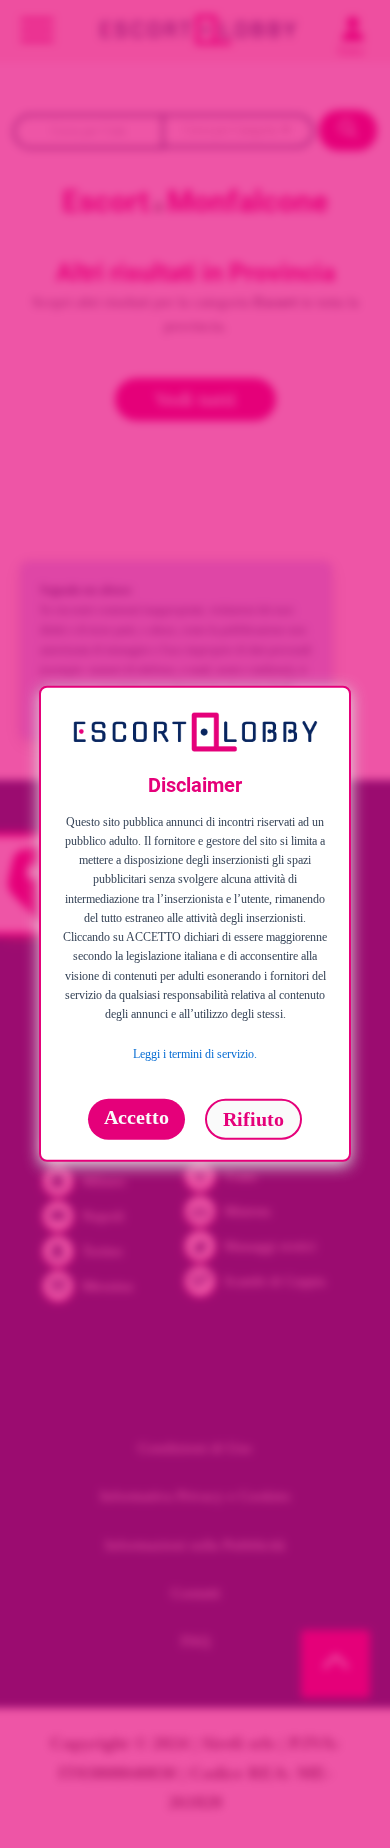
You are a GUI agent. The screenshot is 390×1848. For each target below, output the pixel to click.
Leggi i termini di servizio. (195, 1054)
